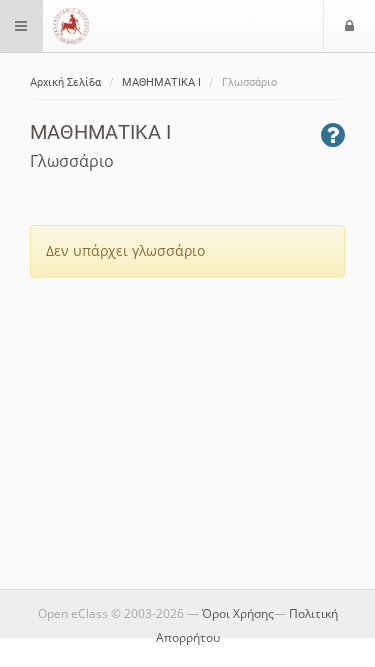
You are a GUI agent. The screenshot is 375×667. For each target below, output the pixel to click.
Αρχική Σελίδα (65, 82)
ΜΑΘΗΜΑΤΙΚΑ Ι (161, 82)
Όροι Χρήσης (238, 613)
